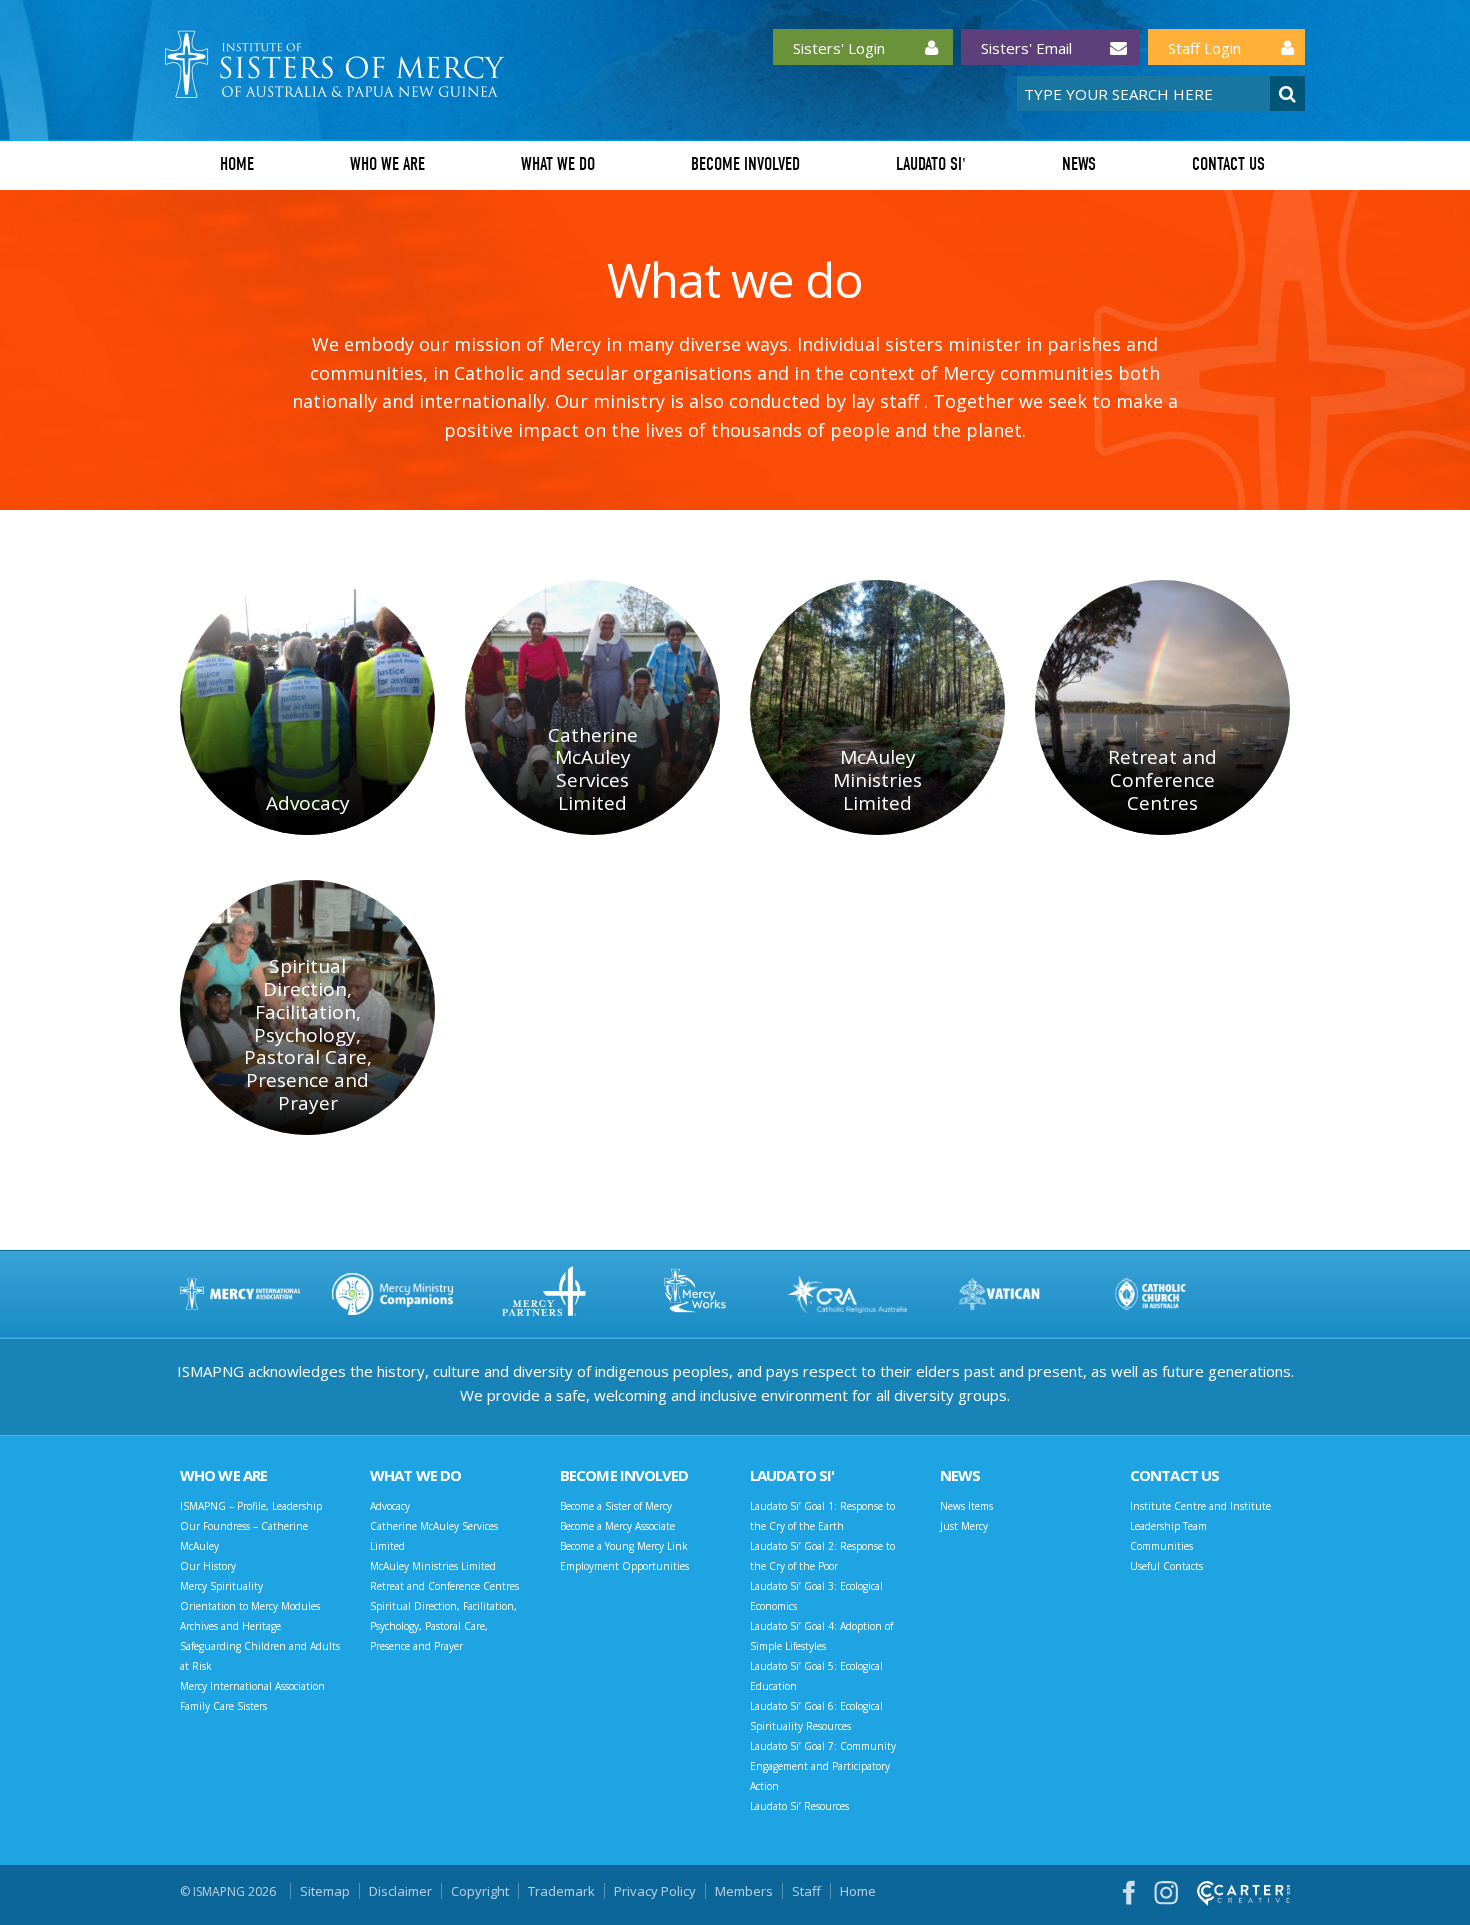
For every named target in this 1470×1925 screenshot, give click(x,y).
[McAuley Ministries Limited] (877, 707)
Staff (806, 1891)
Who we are (387, 164)
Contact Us (1228, 164)
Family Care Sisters (223, 1706)
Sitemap (325, 1891)
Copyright (480, 1891)
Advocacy (390, 1506)
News (1079, 164)
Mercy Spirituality (221, 1586)
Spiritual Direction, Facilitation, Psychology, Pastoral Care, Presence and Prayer (443, 1626)
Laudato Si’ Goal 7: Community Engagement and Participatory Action (823, 1766)
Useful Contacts (1166, 1566)
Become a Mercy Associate (617, 1526)
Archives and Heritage (230, 1626)
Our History (208, 1566)
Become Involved (745, 164)
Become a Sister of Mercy (616, 1506)
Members (744, 1891)
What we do (558, 164)
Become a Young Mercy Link (624, 1546)
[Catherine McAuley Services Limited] (592, 707)
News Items (966, 1506)
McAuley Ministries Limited (433, 1566)
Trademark (561, 1891)
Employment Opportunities (624, 1566)
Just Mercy (964, 1526)
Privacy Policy (655, 1891)
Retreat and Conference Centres (444, 1586)
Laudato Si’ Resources (799, 1806)
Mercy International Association (252, 1686)
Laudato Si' (931, 164)
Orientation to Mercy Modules (250, 1606)
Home (237, 164)
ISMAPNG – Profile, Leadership (251, 1506)
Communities (1161, 1546)
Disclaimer (400, 1891)
